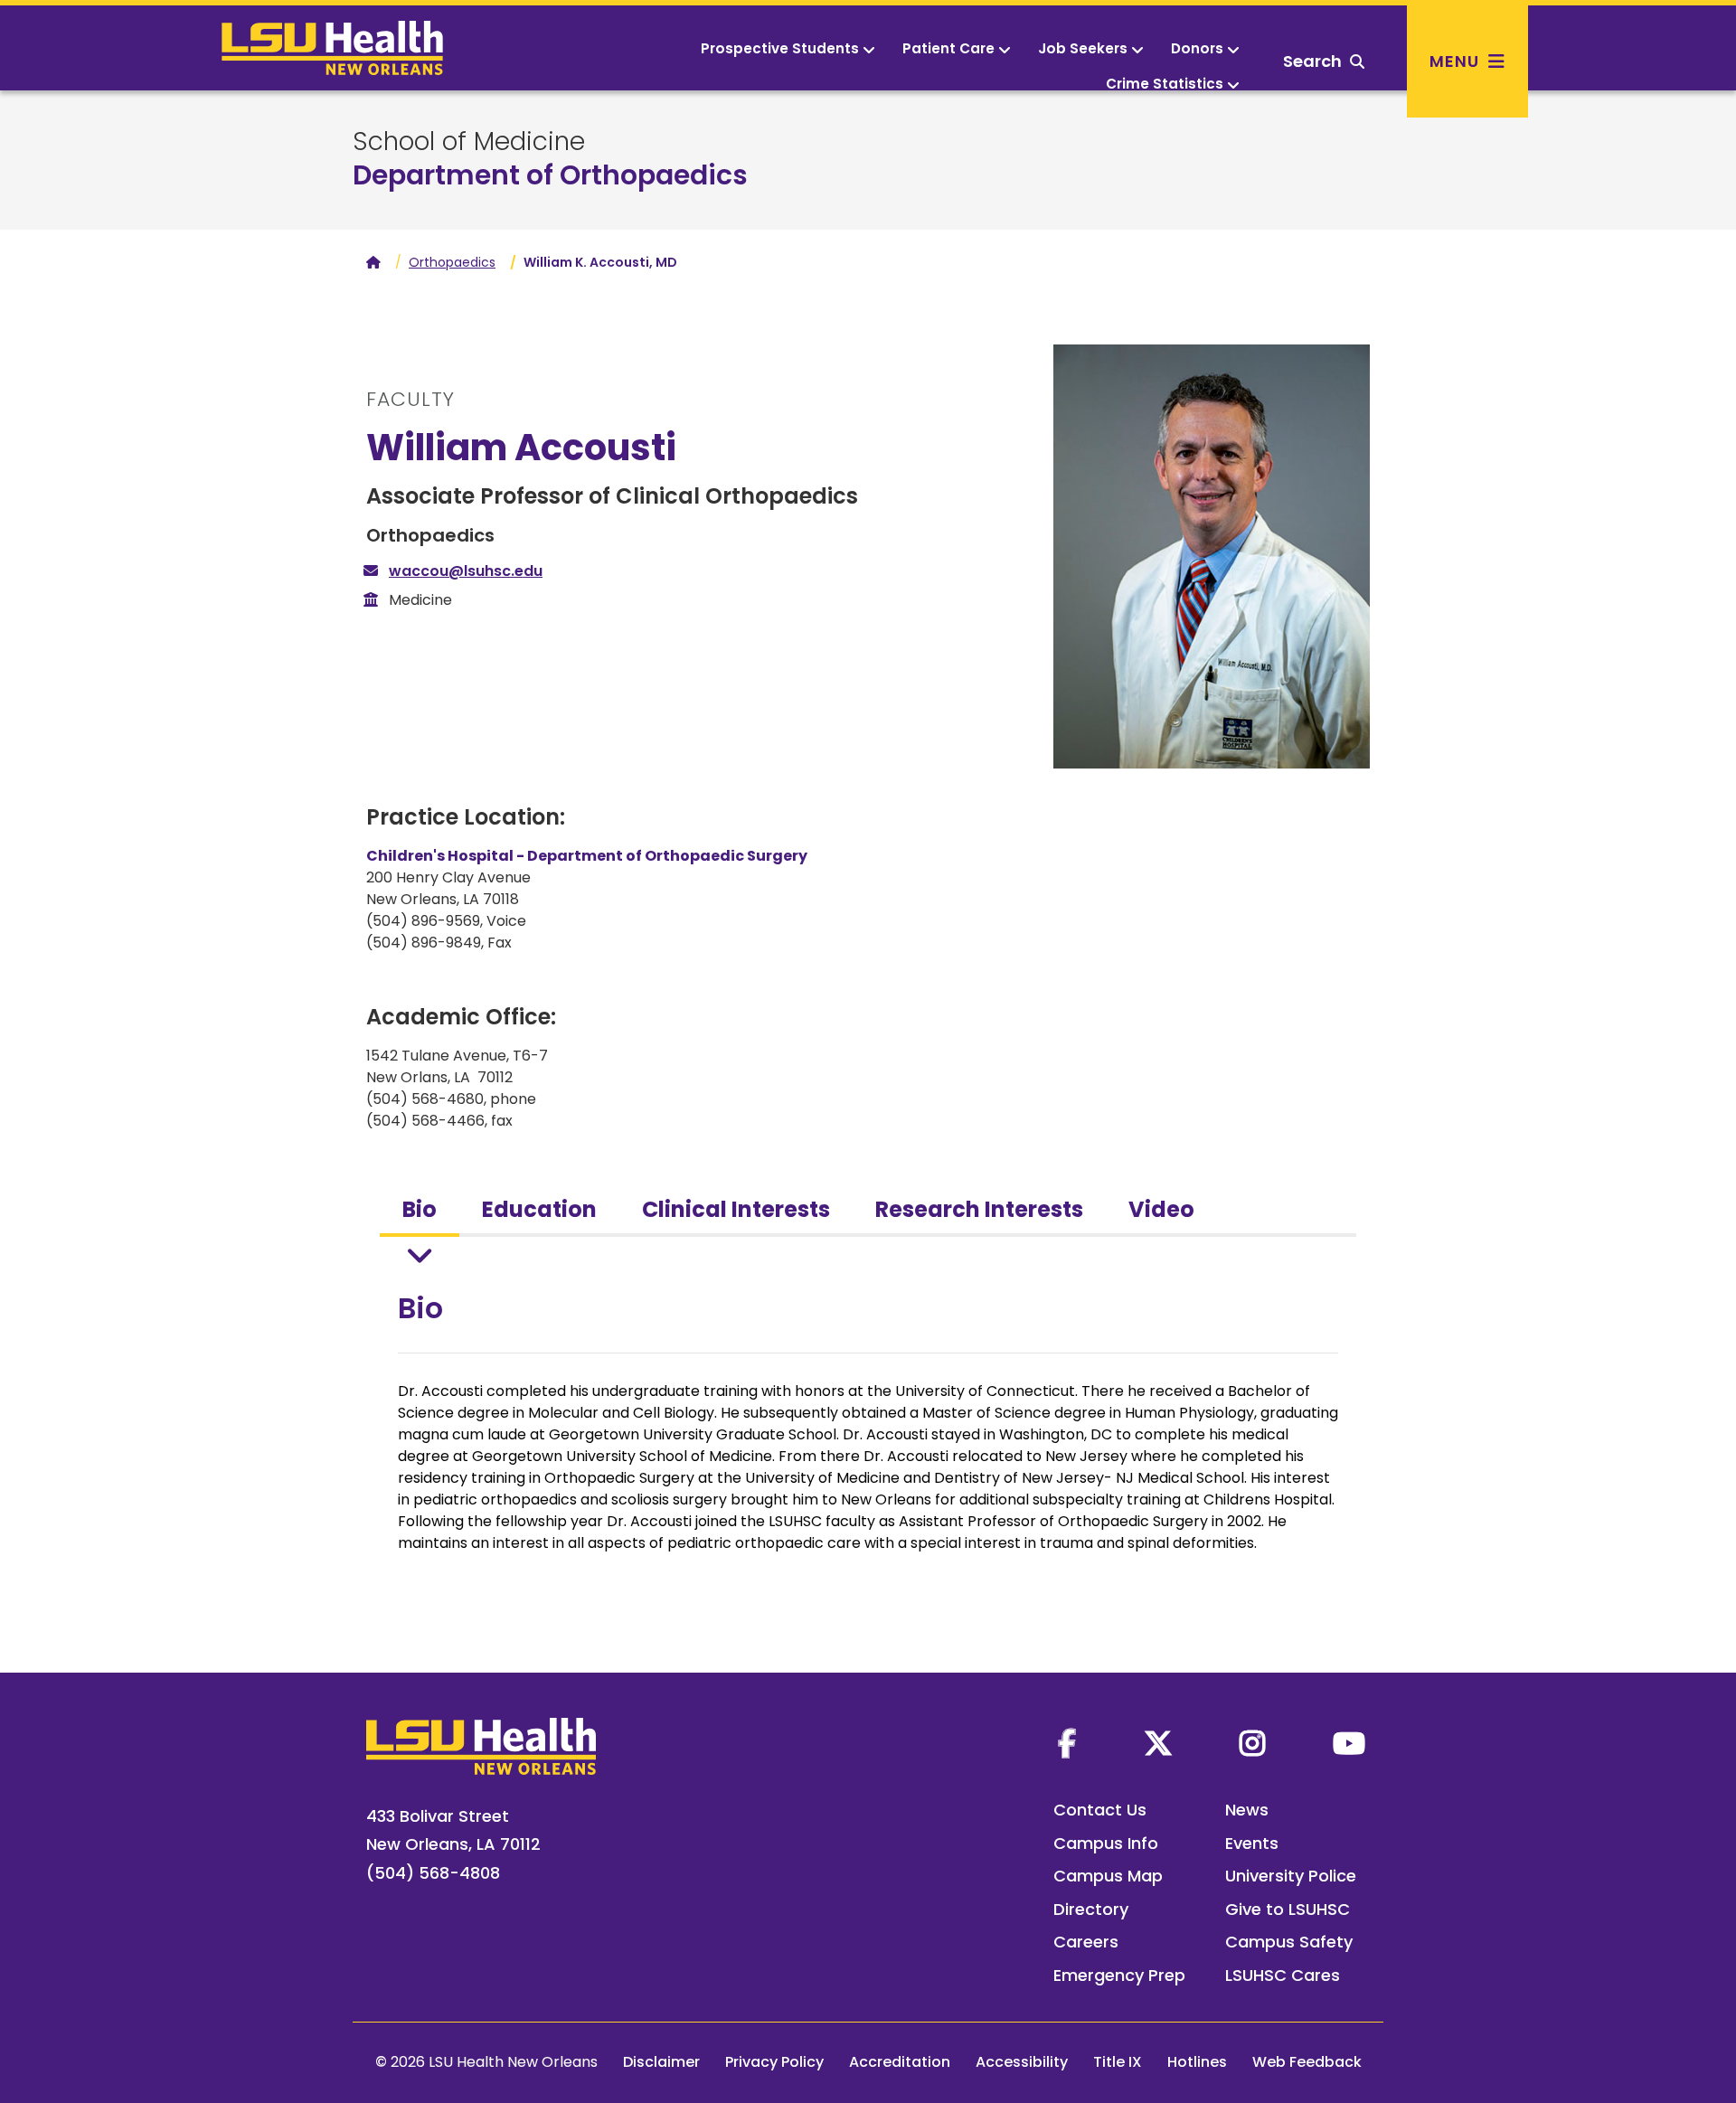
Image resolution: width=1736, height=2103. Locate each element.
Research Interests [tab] (979, 1209)
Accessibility (1022, 2062)
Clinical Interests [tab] (736, 1209)
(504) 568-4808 (433, 1873)
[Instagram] (1252, 1743)
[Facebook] (1067, 1743)
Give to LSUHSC (1288, 1909)
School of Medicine (469, 142)
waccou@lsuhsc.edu (466, 571)
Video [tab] (1161, 1209)
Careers (1086, 1942)
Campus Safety (1289, 1942)
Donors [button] (1197, 48)
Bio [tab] (420, 1209)
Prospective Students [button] (780, 48)
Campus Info (1106, 1843)
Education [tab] (539, 1209)
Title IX (1118, 2062)
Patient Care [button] (948, 48)
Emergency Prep (1119, 1975)
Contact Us (1100, 1810)
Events (1252, 1843)
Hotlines (1197, 2062)
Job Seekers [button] (1083, 48)
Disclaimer (661, 2062)
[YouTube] (1349, 1743)
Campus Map (1108, 1876)
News (1247, 1810)
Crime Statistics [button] (1165, 84)
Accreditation (900, 2062)
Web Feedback (1307, 2062)
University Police (1291, 1876)
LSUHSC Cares (1283, 1975)
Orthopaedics (452, 262)
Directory (1091, 1909)
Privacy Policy (774, 2062)
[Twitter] (1158, 1743)
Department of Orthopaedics (550, 175)
